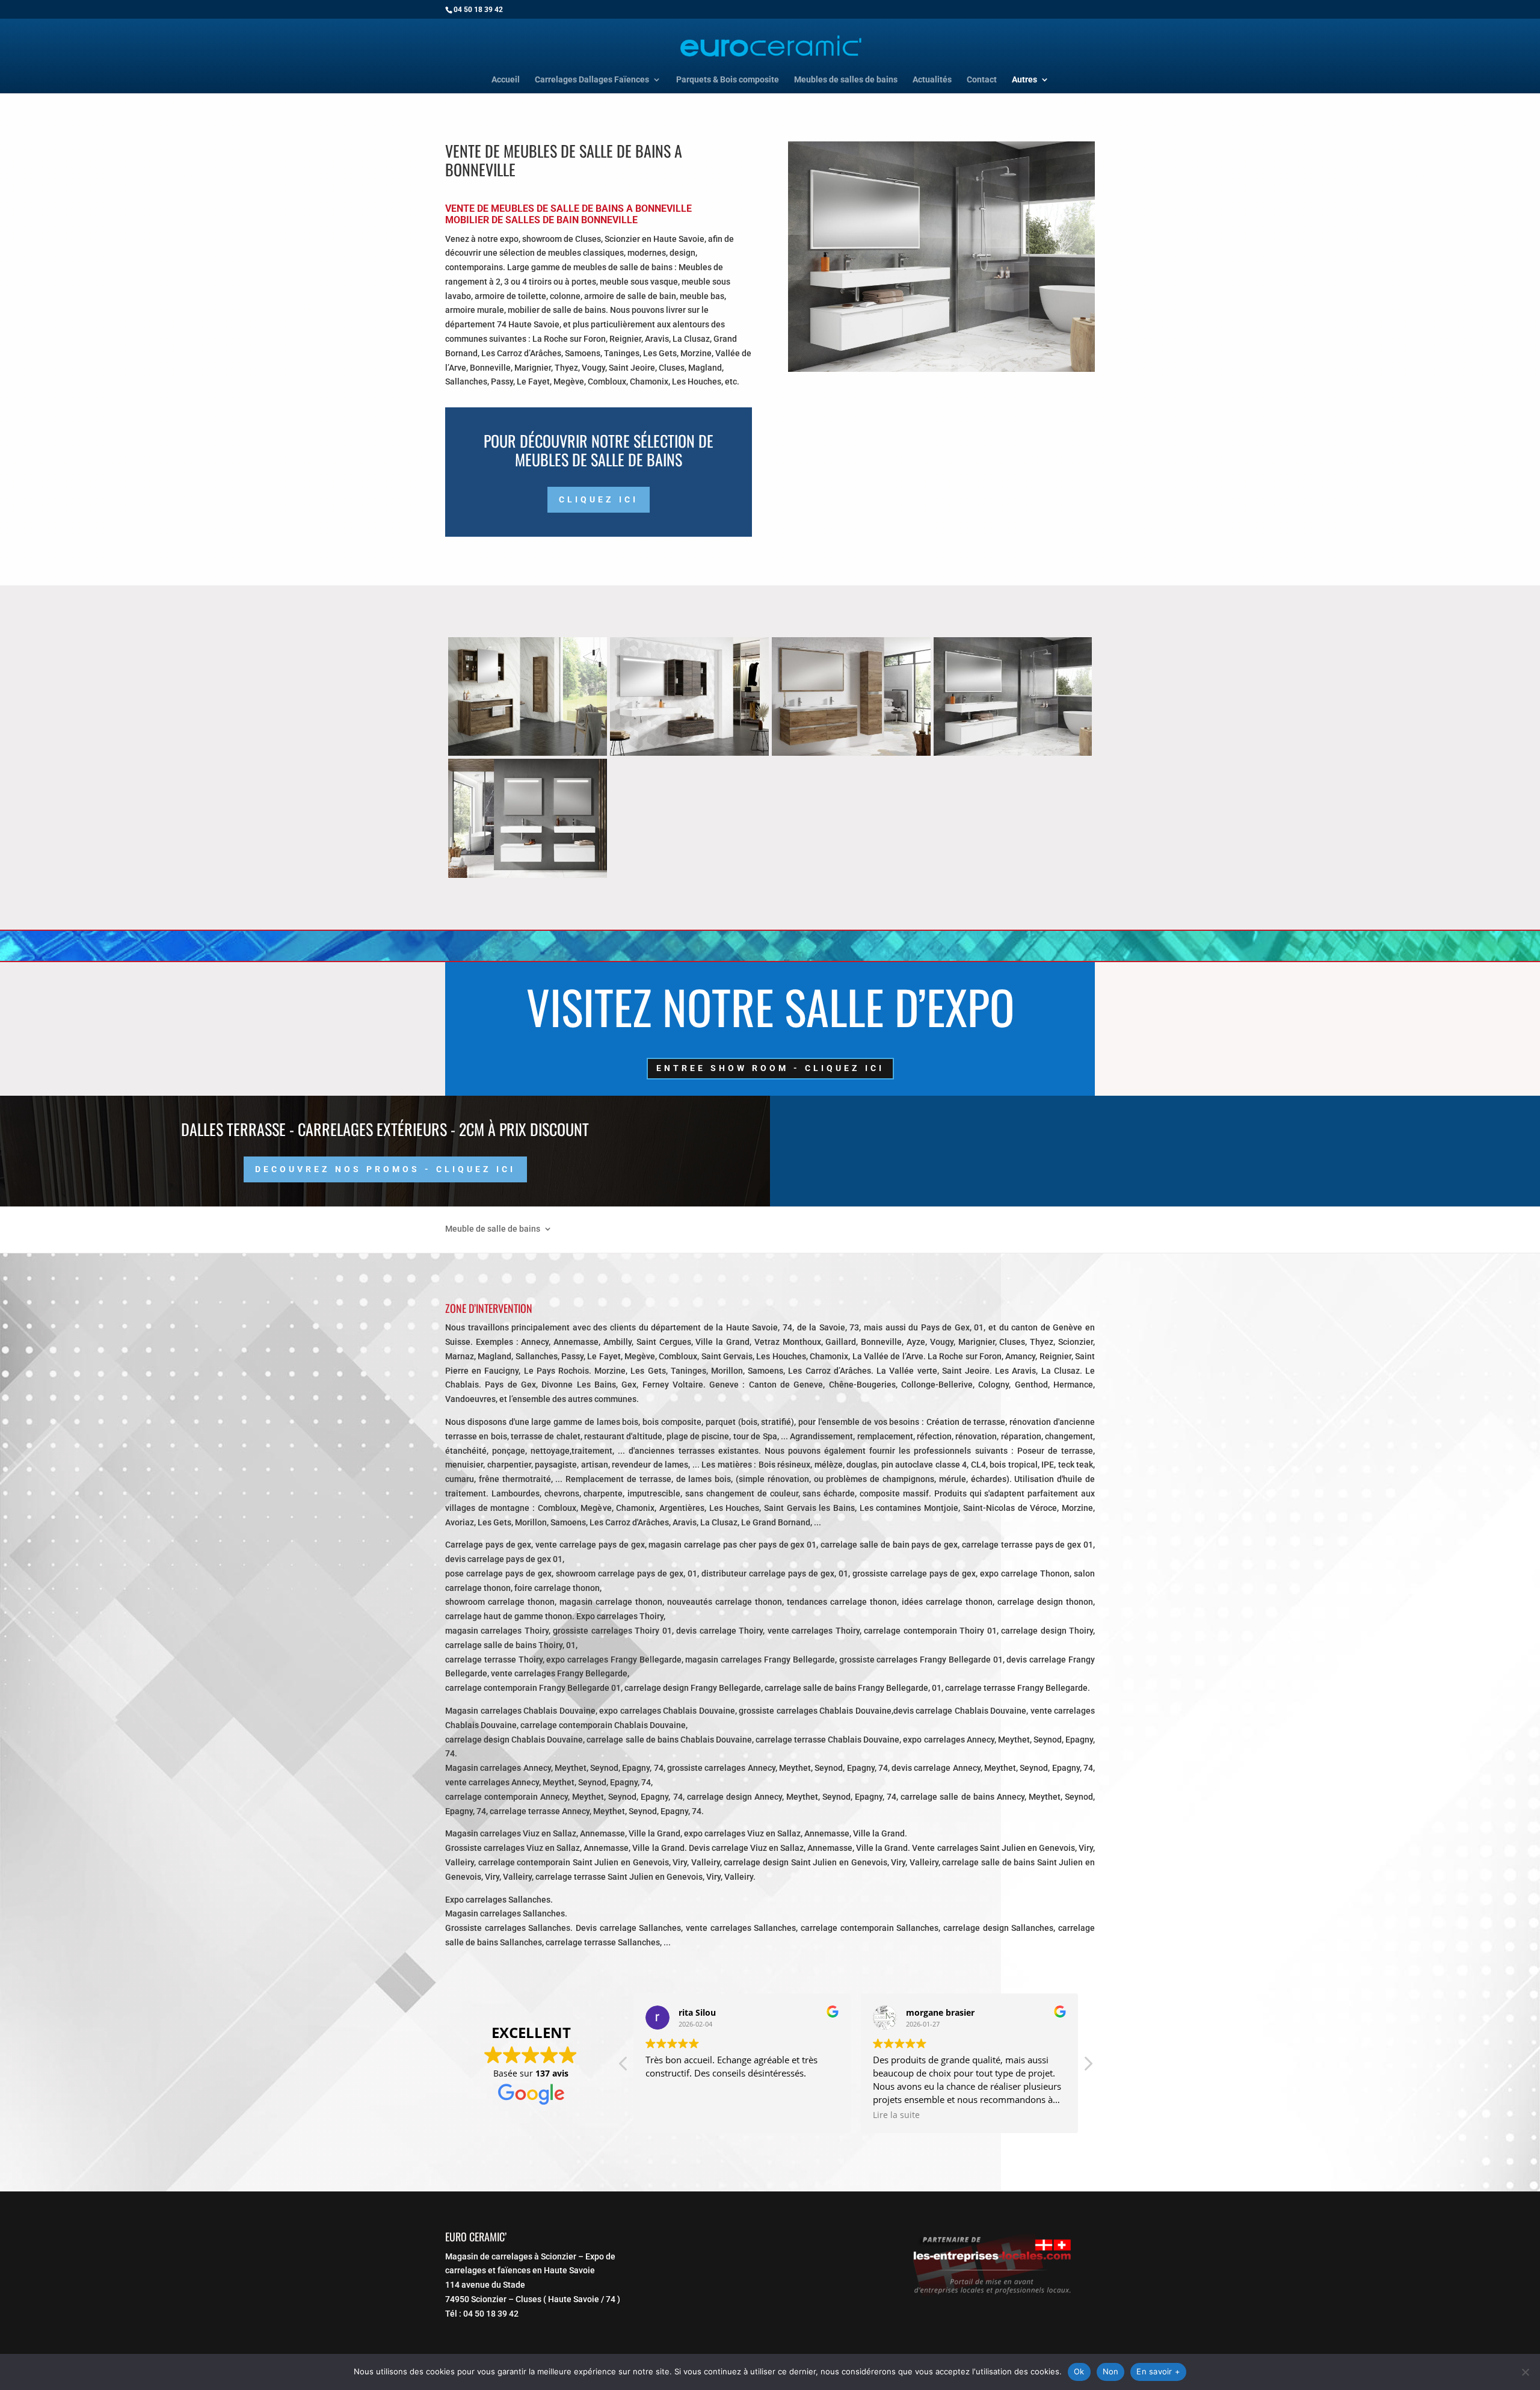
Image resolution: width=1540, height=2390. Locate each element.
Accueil (506, 80)
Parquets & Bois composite (728, 80)
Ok (1079, 2371)
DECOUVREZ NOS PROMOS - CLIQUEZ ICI (385, 1169)
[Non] (1525, 2372)
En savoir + (1158, 2371)
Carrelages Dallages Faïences (592, 80)
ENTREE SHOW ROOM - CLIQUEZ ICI (770, 1068)
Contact (982, 80)
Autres (1024, 80)
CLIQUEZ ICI (599, 499)
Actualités (932, 80)
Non (1111, 2371)
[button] (1088, 2067)
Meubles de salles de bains (846, 80)
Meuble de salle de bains (493, 1228)
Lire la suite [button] (896, 2115)
